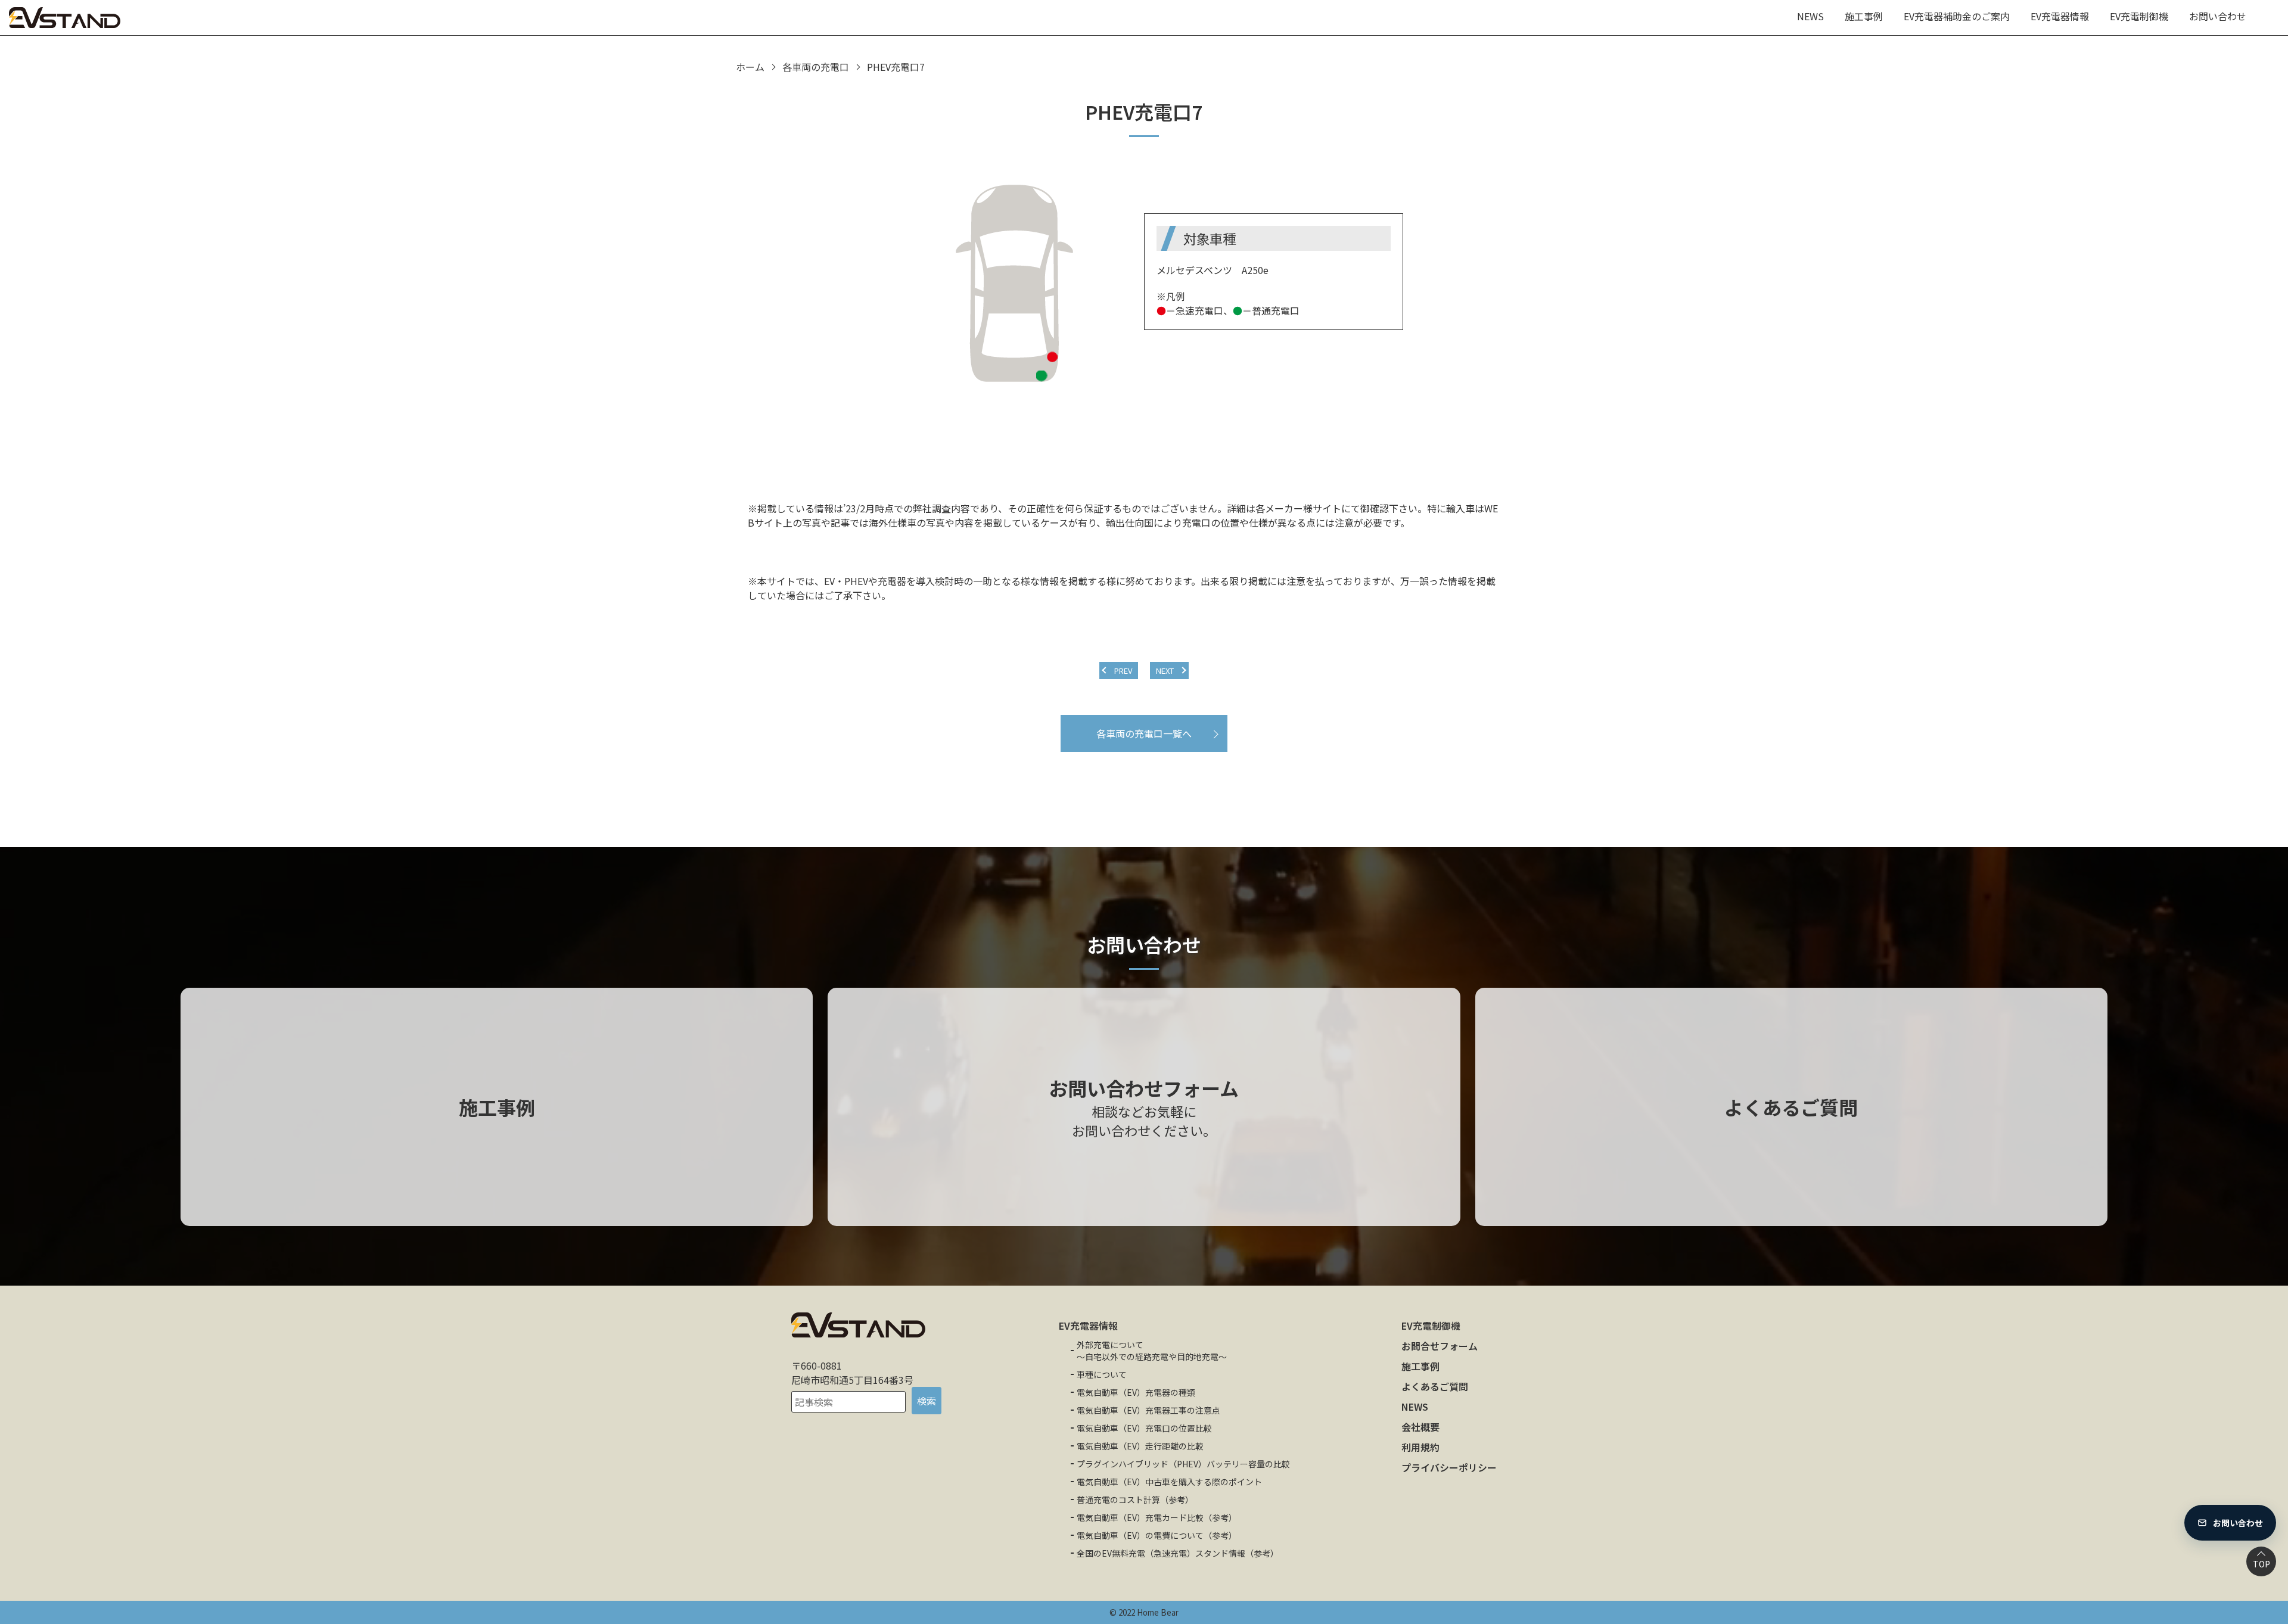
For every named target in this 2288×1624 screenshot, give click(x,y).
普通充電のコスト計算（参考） (1135, 1499)
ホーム (750, 67)
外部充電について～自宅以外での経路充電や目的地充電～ (1152, 1351)
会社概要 (1420, 1427)
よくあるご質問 (1435, 1386)
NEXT (1165, 671)
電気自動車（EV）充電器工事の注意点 (1148, 1410)
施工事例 (1864, 16)
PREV (1123, 671)
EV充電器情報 (2060, 16)
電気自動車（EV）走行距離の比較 (1140, 1446)
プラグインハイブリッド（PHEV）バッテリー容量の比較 (1183, 1464)
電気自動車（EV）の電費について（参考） (1157, 1535)
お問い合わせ (2218, 16)
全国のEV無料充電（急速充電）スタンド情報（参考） (1178, 1553)
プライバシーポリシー (1449, 1467)
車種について (1102, 1374)
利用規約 (1420, 1447)
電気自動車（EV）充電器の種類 (1136, 1392)
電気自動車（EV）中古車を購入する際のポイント (1169, 1482)
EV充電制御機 (2139, 16)
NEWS (1810, 16)
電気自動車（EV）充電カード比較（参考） (1157, 1517)
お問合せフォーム (1440, 1346)
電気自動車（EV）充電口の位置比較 (1144, 1428)
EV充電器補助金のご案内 (1957, 16)
